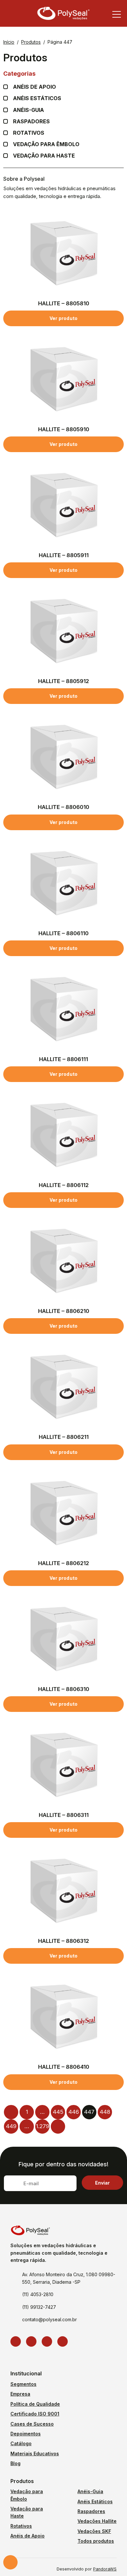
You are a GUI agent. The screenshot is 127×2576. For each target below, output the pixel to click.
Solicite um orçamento (10, 2562)
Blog (15, 2463)
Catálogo (21, 2443)
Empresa (20, 2394)
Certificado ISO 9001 (35, 2414)
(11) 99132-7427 (39, 2307)
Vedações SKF (94, 2531)
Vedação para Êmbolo (46, 144)
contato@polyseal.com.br (49, 2319)
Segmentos (23, 2384)
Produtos (31, 42)
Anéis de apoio (35, 87)
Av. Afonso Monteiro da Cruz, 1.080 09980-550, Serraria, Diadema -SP (69, 2278)
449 (11, 2126)
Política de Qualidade (35, 2404)
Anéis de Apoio (28, 2536)
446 (74, 2112)
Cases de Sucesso (32, 2424)
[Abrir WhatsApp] (111, 2560)
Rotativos (29, 133)
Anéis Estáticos (37, 98)
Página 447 (60, 42)
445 (58, 2112)
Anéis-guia (28, 110)
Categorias (19, 74)
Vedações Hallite (97, 2521)
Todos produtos (96, 2541)
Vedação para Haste (44, 156)
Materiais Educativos (35, 2454)
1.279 (42, 2126)
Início (9, 42)
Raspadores (31, 122)
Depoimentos (26, 2434)
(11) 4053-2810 (38, 2294)
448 (105, 2112)
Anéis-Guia (90, 2491)
